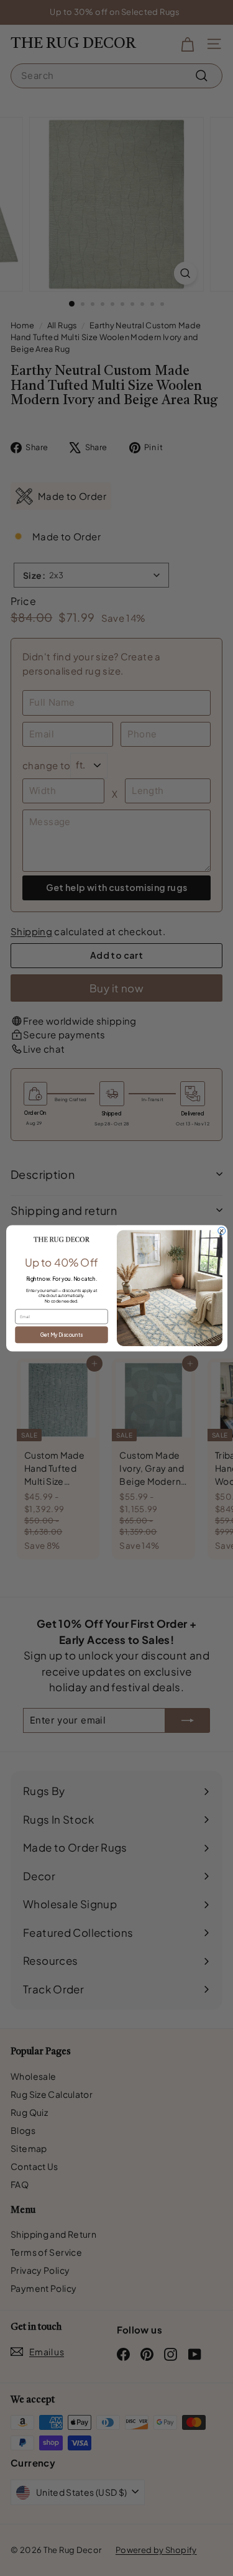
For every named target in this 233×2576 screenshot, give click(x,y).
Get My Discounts (61, 1334)
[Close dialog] (221, 1230)
